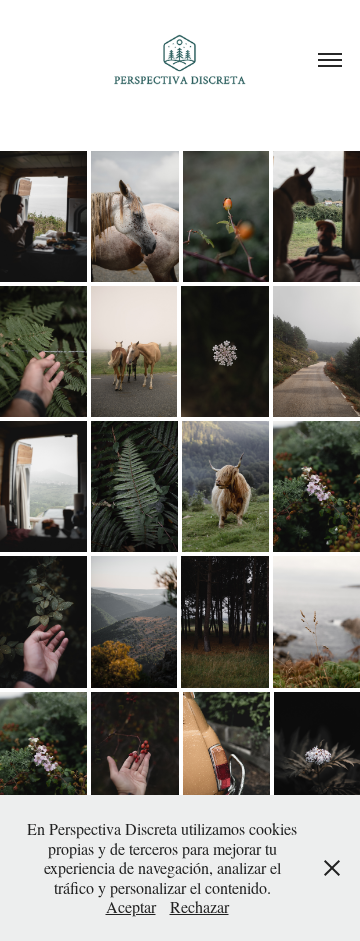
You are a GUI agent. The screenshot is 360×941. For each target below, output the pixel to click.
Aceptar (131, 906)
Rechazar (199, 906)
